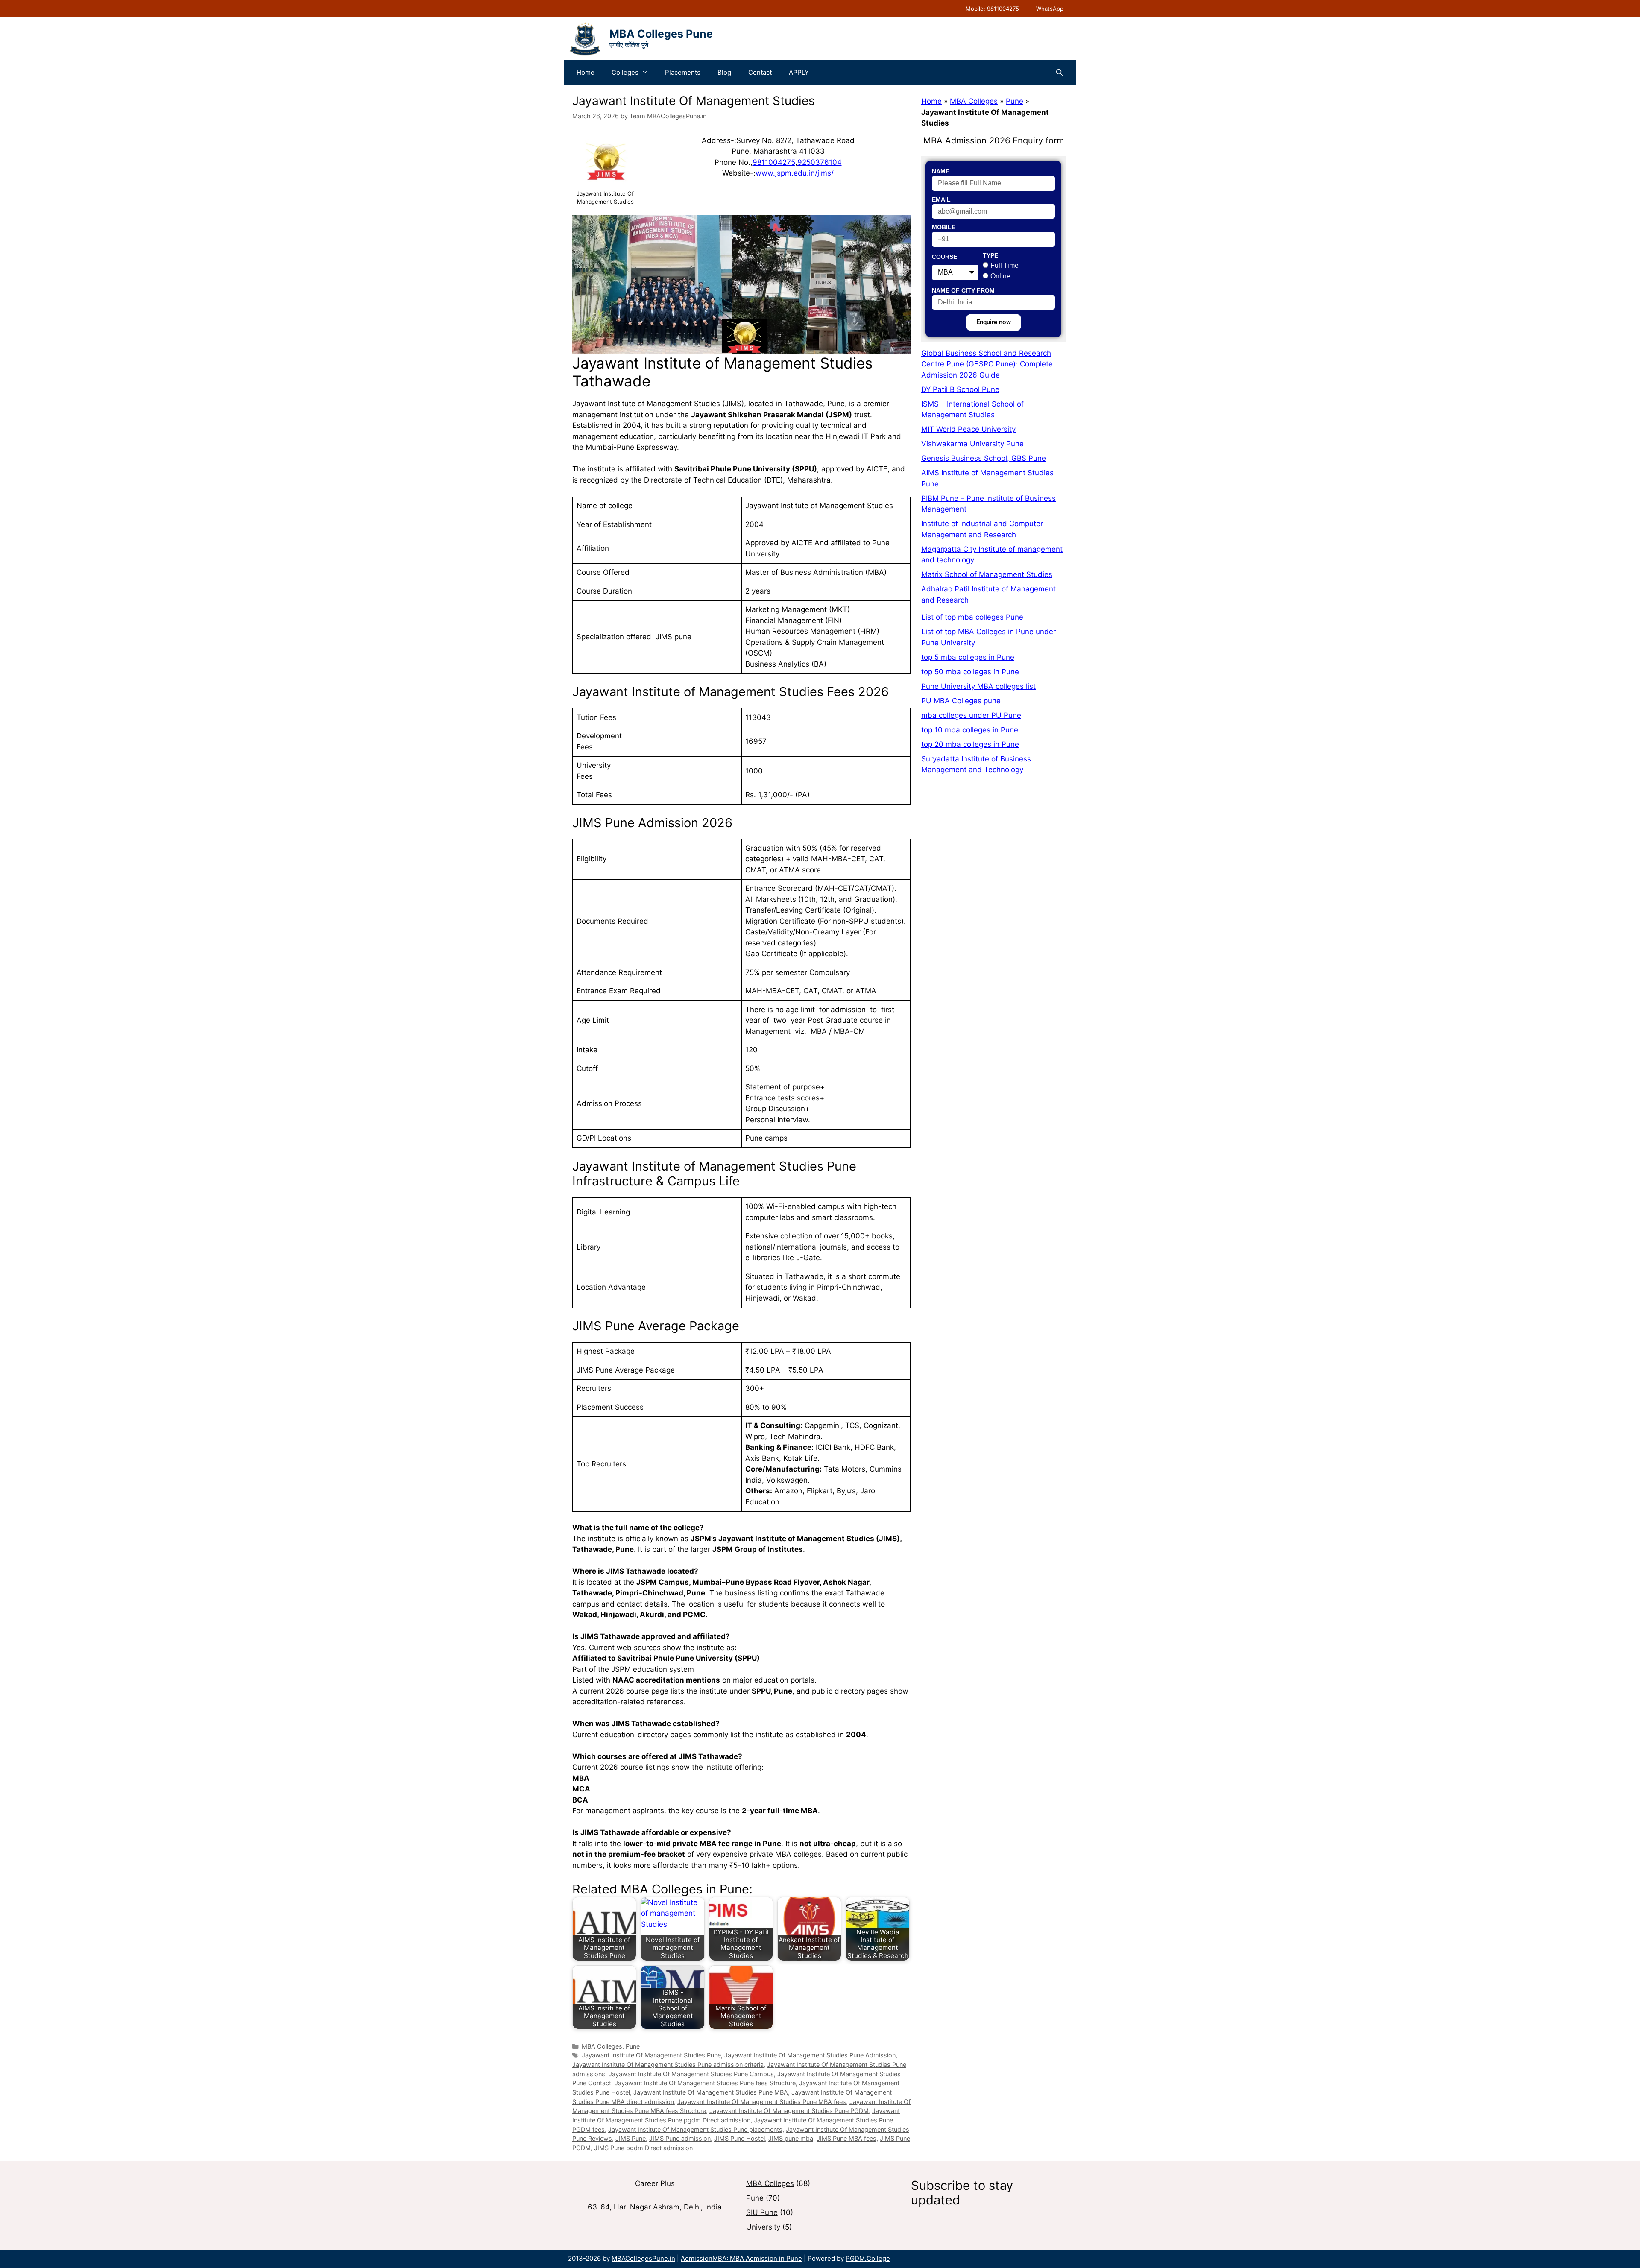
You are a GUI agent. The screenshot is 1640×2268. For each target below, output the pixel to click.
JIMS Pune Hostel (739, 2138)
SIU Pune (762, 2212)
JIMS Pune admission (680, 2138)
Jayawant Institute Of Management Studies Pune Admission (810, 2055)
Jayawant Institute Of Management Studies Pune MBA (711, 2092)
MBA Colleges (602, 2046)
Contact (760, 72)
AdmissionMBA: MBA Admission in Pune (741, 2258)
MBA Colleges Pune (661, 34)
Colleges (625, 72)
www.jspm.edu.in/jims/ (795, 173)
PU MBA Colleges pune (961, 701)
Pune (633, 2046)
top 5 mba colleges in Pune (968, 657)
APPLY (799, 72)
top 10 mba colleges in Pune (970, 730)
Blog (724, 72)
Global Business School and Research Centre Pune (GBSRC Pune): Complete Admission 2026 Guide (987, 364)
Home (586, 72)
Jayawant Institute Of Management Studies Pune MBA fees (762, 2102)
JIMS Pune (631, 2138)
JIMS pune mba (791, 2138)
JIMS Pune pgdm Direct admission (643, 2148)
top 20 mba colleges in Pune (970, 744)
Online (1000, 276)
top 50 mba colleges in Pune (970, 672)
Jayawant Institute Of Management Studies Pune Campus (691, 2074)
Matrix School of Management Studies (987, 574)
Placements (683, 72)
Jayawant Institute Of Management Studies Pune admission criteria (668, 2065)
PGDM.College (868, 2258)
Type (990, 255)
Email (941, 199)
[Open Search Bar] (1059, 73)
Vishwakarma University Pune (972, 444)
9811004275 (774, 162)
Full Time (1004, 265)
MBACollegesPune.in (643, 2258)
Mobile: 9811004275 (992, 9)
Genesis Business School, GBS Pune (984, 458)
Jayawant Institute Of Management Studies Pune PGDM (789, 2111)
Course (944, 257)
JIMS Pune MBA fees (846, 2138)
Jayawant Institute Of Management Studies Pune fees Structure (705, 2083)
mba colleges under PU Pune (971, 715)
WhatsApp (1050, 9)
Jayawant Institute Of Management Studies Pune (651, 2055)
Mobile (944, 227)
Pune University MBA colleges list (978, 686)
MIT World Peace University (968, 429)
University (763, 2227)
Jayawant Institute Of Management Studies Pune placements (695, 2129)
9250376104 (820, 162)
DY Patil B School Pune (960, 389)
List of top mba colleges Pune (972, 617)
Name (941, 171)
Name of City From (963, 290)
